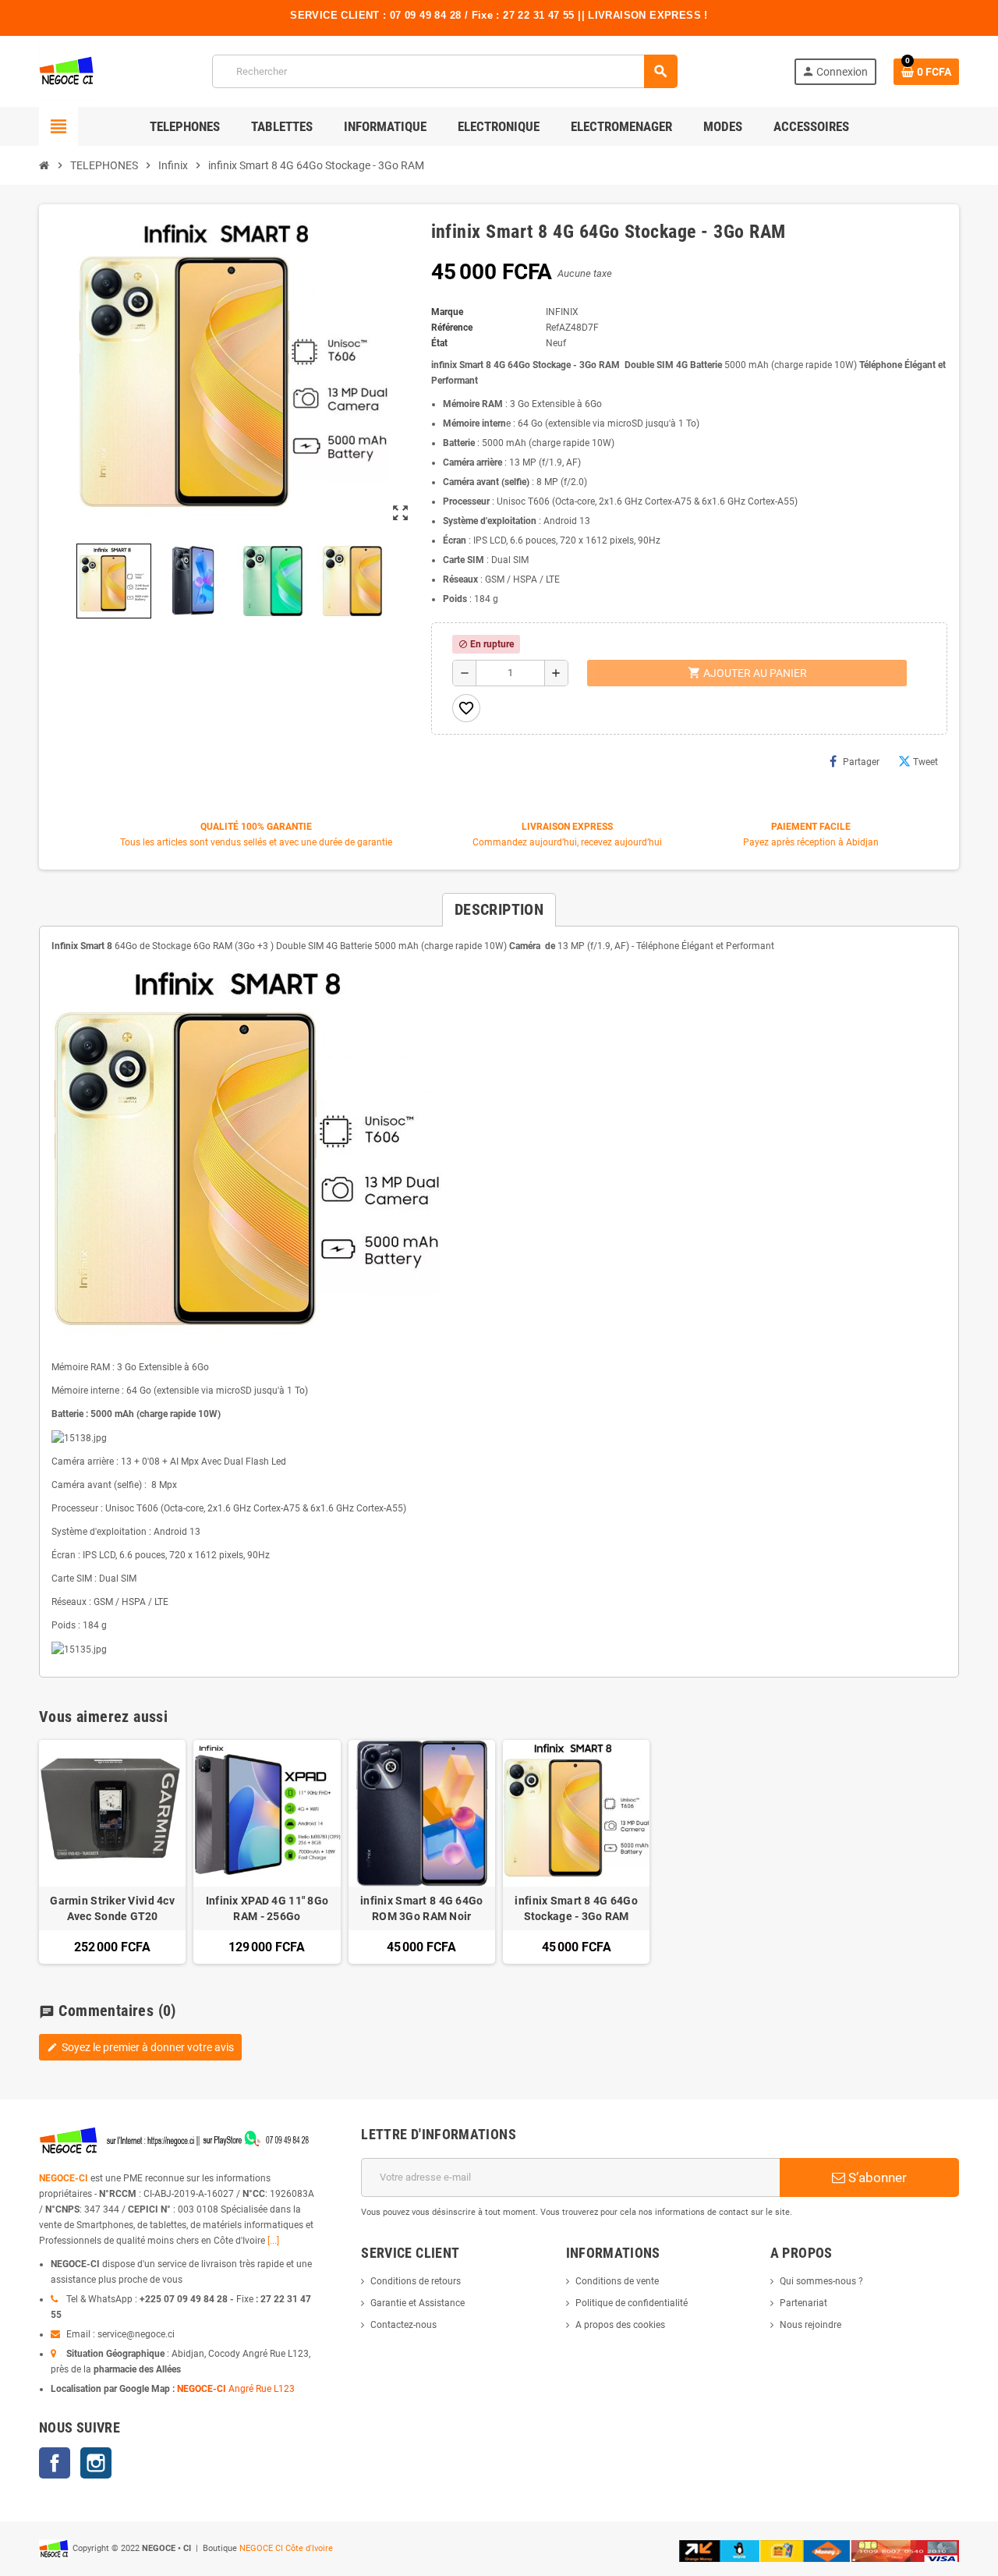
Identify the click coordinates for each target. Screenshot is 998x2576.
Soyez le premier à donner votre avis (140, 2047)
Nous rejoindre (810, 2325)
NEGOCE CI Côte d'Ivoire (286, 2548)
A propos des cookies (620, 2325)
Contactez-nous (403, 2325)
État (439, 343)
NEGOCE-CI (64, 2178)
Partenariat (803, 2303)
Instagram (96, 2463)
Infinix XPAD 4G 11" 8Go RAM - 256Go (267, 1908)
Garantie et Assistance (418, 2303)
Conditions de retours (416, 2281)
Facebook (55, 2463)
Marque (447, 312)
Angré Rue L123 (262, 2389)
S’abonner (876, 2177)
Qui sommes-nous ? (821, 2281)
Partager (861, 762)
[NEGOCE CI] (67, 71)
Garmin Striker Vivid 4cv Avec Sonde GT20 (112, 1908)
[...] (273, 2241)
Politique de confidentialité (632, 2303)
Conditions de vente (617, 2281)
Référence (452, 328)
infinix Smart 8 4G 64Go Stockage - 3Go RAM (576, 1908)
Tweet (925, 762)
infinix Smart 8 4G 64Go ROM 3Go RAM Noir (421, 1908)
